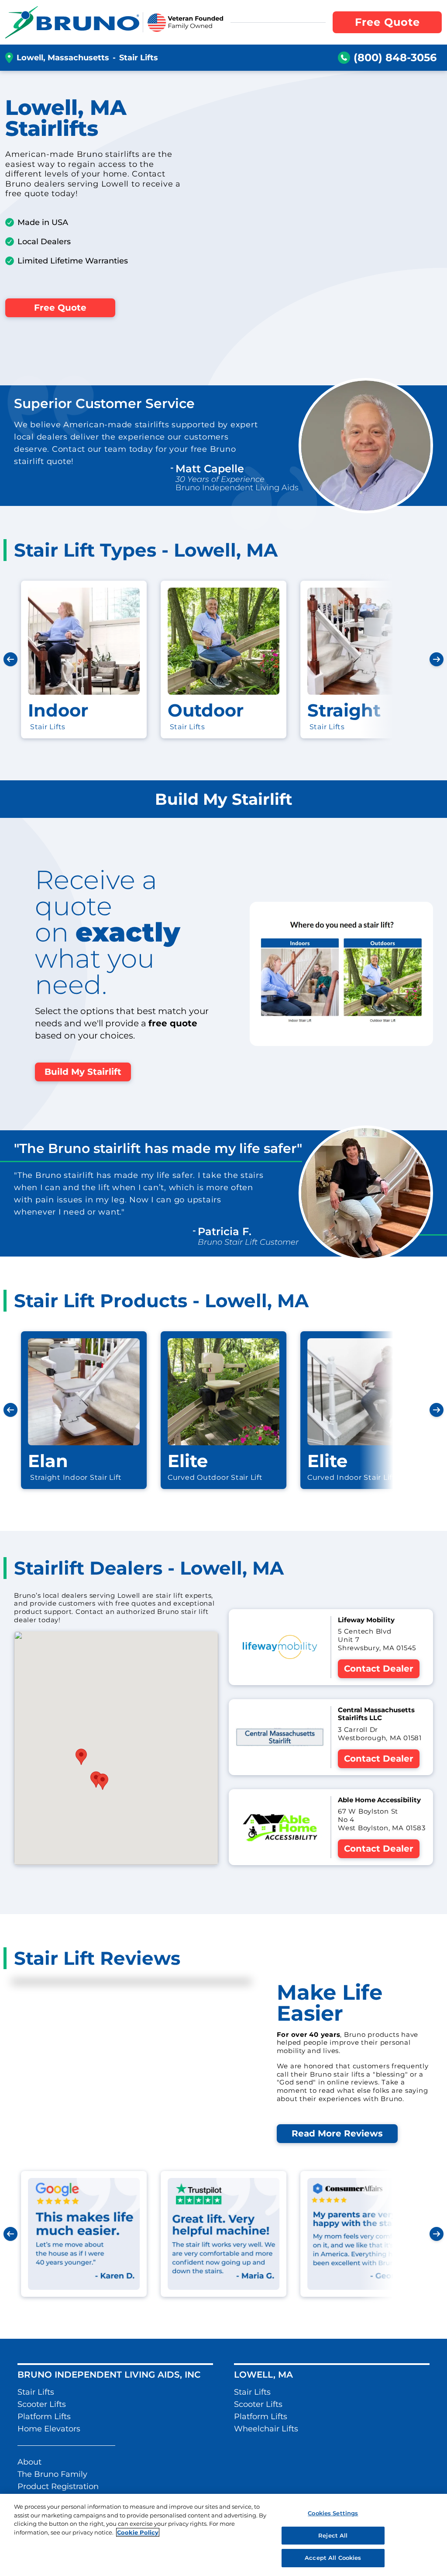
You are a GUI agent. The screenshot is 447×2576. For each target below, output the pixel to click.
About (29, 2462)
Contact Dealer (379, 1669)
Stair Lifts (36, 2392)
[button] (96, 1780)
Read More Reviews (337, 2133)
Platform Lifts (44, 2417)
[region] (223, 2535)
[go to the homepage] (72, 22)
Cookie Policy (138, 2532)
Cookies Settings (333, 2513)
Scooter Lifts (42, 2404)
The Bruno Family (52, 2474)
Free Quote (60, 308)
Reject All (333, 2535)
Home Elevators (49, 2429)
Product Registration (58, 2486)
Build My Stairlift (83, 1072)
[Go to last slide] (10, 659)
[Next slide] (437, 659)
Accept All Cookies (333, 2558)
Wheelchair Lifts (266, 2429)
